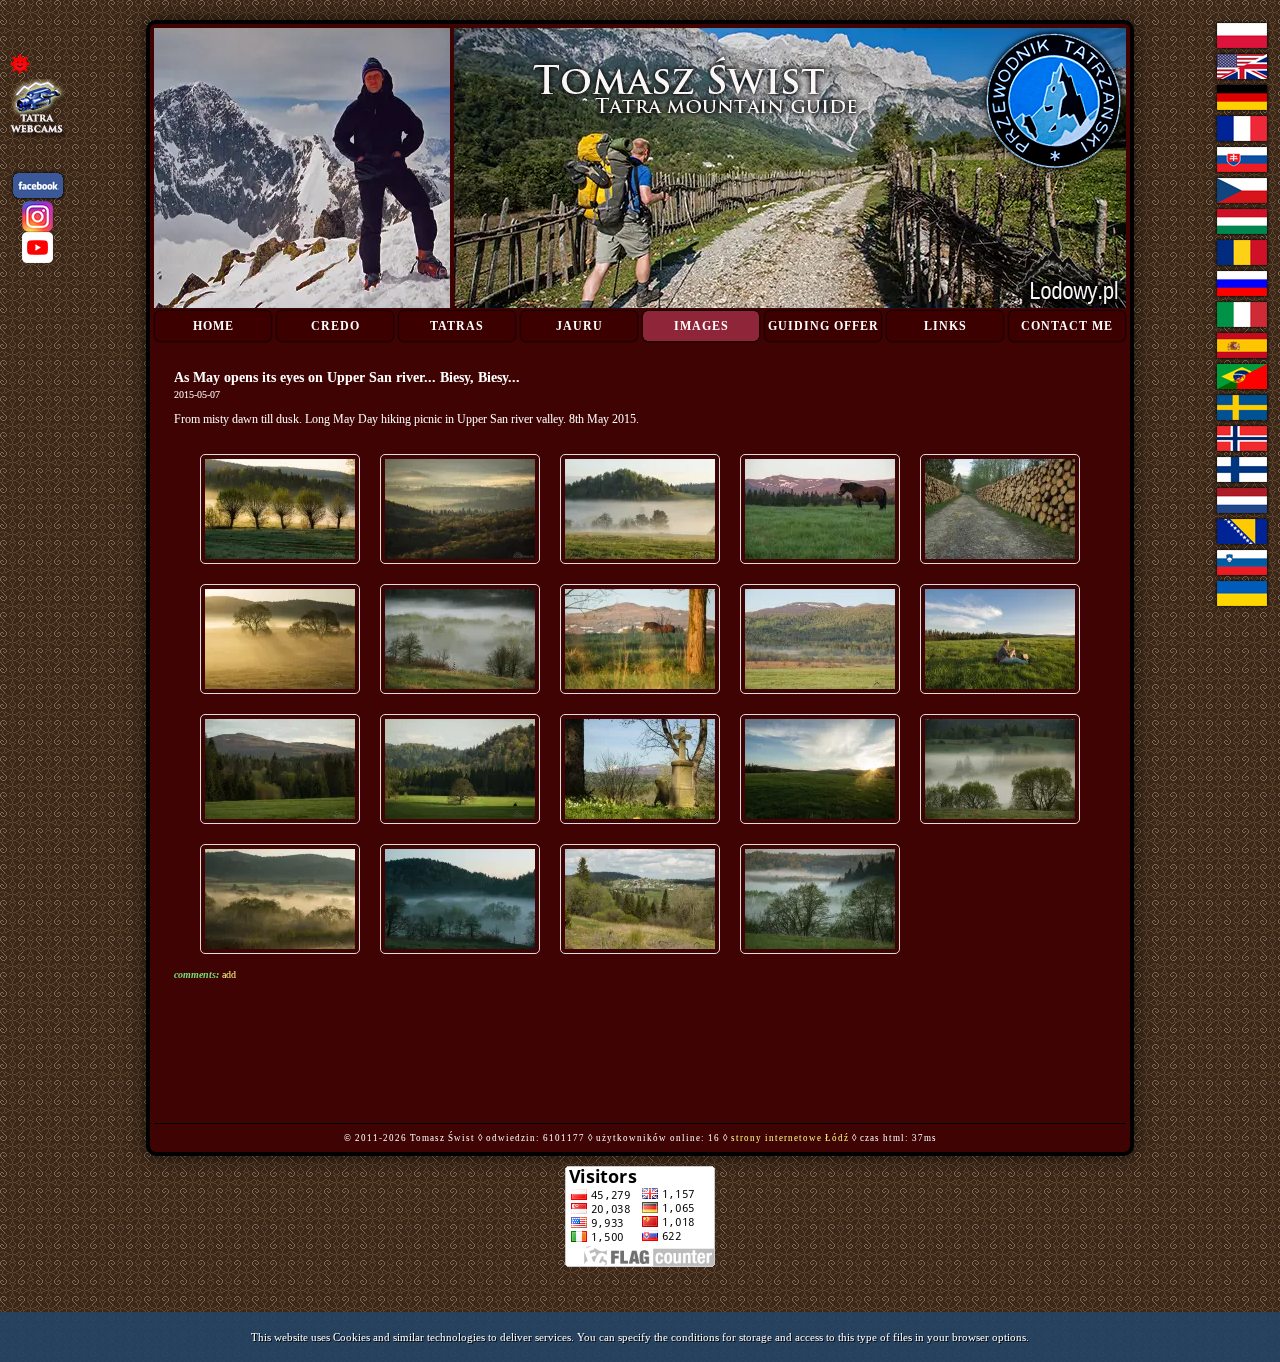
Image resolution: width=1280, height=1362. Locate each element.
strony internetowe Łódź (790, 1138)
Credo (335, 326)
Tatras (457, 326)
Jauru (579, 326)
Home (213, 326)
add (229, 974)
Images (701, 326)
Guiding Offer (823, 326)
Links (945, 326)
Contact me (1067, 326)
